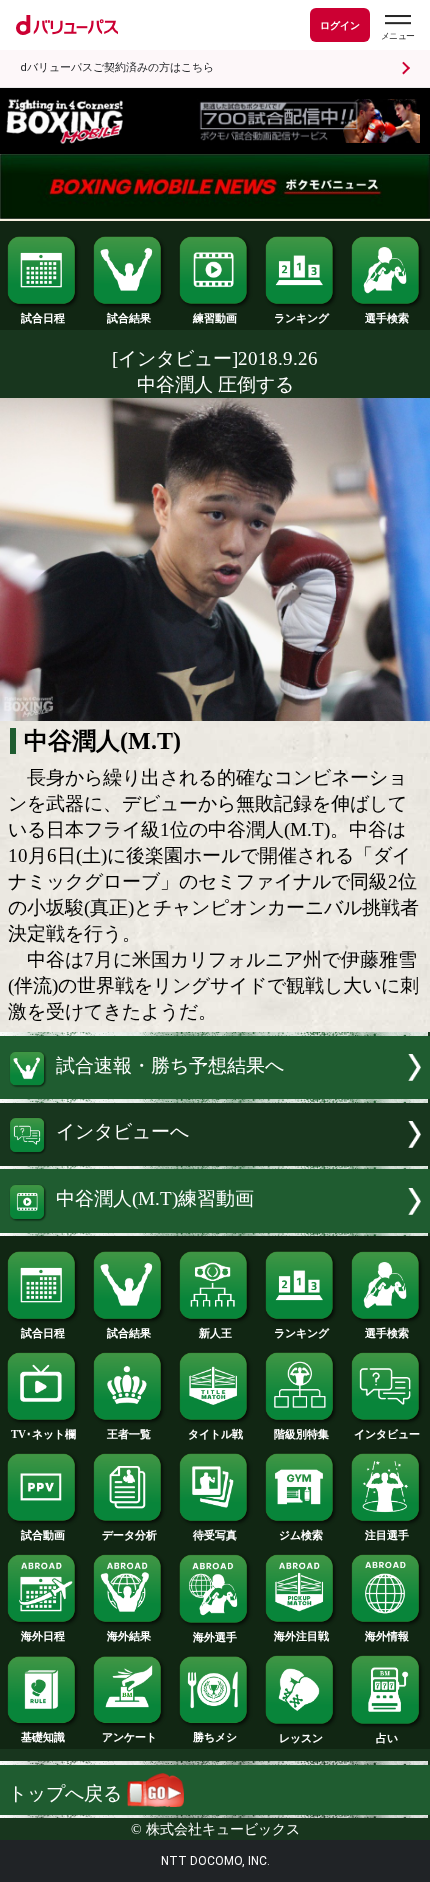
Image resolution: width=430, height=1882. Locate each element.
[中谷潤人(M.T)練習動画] (215, 1226)
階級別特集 (301, 1434)
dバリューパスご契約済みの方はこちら (117, 67)
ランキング (301, 318)
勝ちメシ (215, 1737)
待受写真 (215, 1535)
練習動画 (215, 318)
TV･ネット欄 (43, 1434)
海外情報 (387, 1636)
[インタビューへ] (215, 1159)
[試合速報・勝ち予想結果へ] (215, 1092)
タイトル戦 (215, 1434)
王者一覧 (129, 1434)
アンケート (129, 1737)
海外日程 (43, 1636)
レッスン (301, 1738)
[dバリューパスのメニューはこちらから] (397, 27)
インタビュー (387, 1434)
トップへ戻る (67, 1793)
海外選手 (215, 1637)
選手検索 (387, 318)
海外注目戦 (301, 1636)
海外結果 (129, 1636)
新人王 (215, 1333)
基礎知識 (43, 1737)
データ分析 (129, 1535)
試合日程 (43, 318)
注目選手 (387, 1535)
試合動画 (43, 1535)
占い (387, 1738)
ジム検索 (301, 1535)
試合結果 (129, 318)
